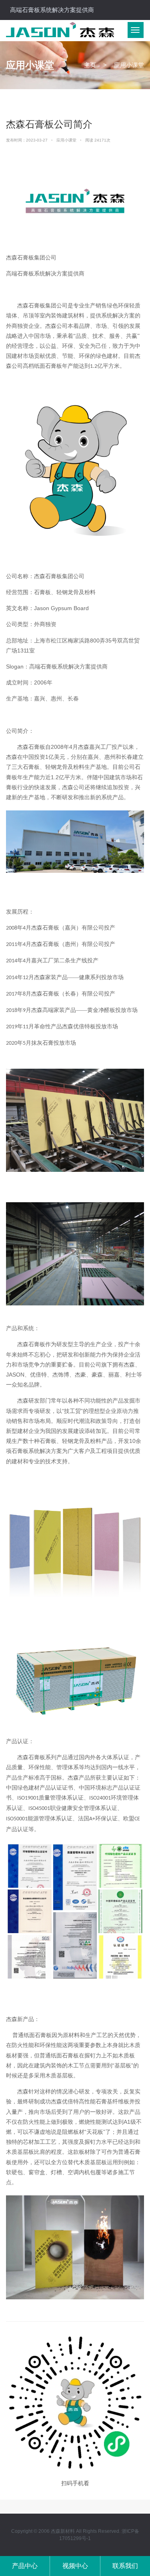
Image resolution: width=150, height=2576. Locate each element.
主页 (90, 65)
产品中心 (25, 2566)
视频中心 (75, 2566)
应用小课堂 (67, 140)
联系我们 (125, 2566)
